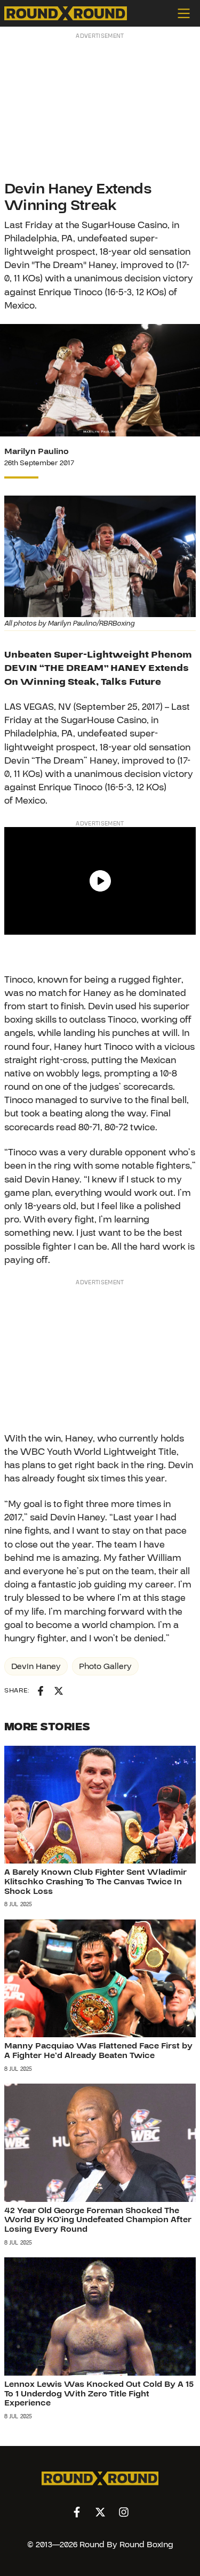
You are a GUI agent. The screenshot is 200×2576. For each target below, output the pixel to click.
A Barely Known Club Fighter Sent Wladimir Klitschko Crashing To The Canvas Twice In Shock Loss (95, 1881)
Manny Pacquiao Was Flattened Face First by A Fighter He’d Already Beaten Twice (98, 2051)
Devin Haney (36, 1666)
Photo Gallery (105, 1666)
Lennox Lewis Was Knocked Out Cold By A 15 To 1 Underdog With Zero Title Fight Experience (99, 2393)
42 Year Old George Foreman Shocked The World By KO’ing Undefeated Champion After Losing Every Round (98, 2220)
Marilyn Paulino (37, 451)
